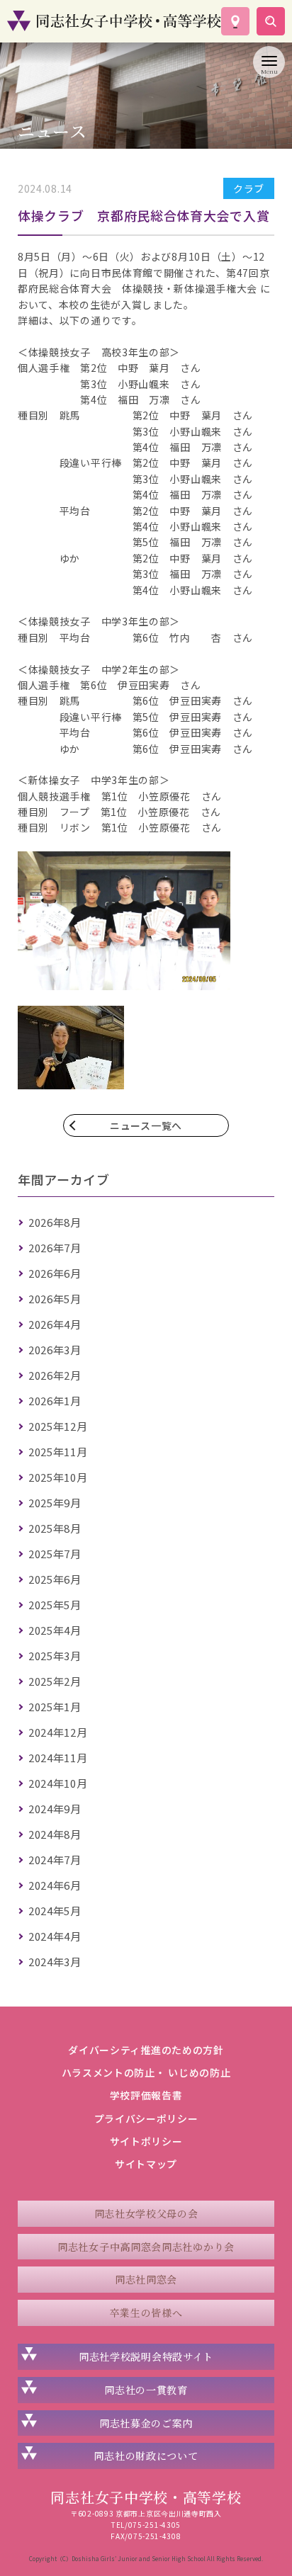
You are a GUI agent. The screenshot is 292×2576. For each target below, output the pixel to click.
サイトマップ (146, 2164)
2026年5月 (55, 1299)
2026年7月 (55, 1248)
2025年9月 (55, 1503)
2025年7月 (55, 1554)
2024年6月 (55, 1885)
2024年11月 (58, 1758)
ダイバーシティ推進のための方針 (146, 2050)
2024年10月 (58, 1783)
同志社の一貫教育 (146, 2390)
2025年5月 (55, 1605)
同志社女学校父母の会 (146, 2213)
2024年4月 (55, 1936)
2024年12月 (58, 1732)
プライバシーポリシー (146, 2118)
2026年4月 (55, 1324)
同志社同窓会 (146, 2279)
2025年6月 (55, 1579)
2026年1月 (55, 1401)
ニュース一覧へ (146, 1125)
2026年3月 (55, 1350)
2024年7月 (55, 1860)
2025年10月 (58, 1477)
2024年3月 (55, 1962)
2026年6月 (55, 1273)
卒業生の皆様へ (146, 2313)
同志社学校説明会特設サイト (146, 2356)
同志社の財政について (146, 2456)
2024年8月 (55, 1834)
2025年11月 (58, 1452)
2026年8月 (55, 1222)
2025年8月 (55, 1528)
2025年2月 (55, 1681)
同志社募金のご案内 (146, 2423)
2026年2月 (55, 1375)
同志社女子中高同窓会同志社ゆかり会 (146, 2247)
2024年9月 (55, 1809)
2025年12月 (58, 1426)
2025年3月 (55, 1656)
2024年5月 (55, 1911)
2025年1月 (55, 1707)
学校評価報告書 (146, 2095)
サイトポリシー (146, 2141)
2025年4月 (55, 1630)
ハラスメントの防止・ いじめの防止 (146, 2072)
